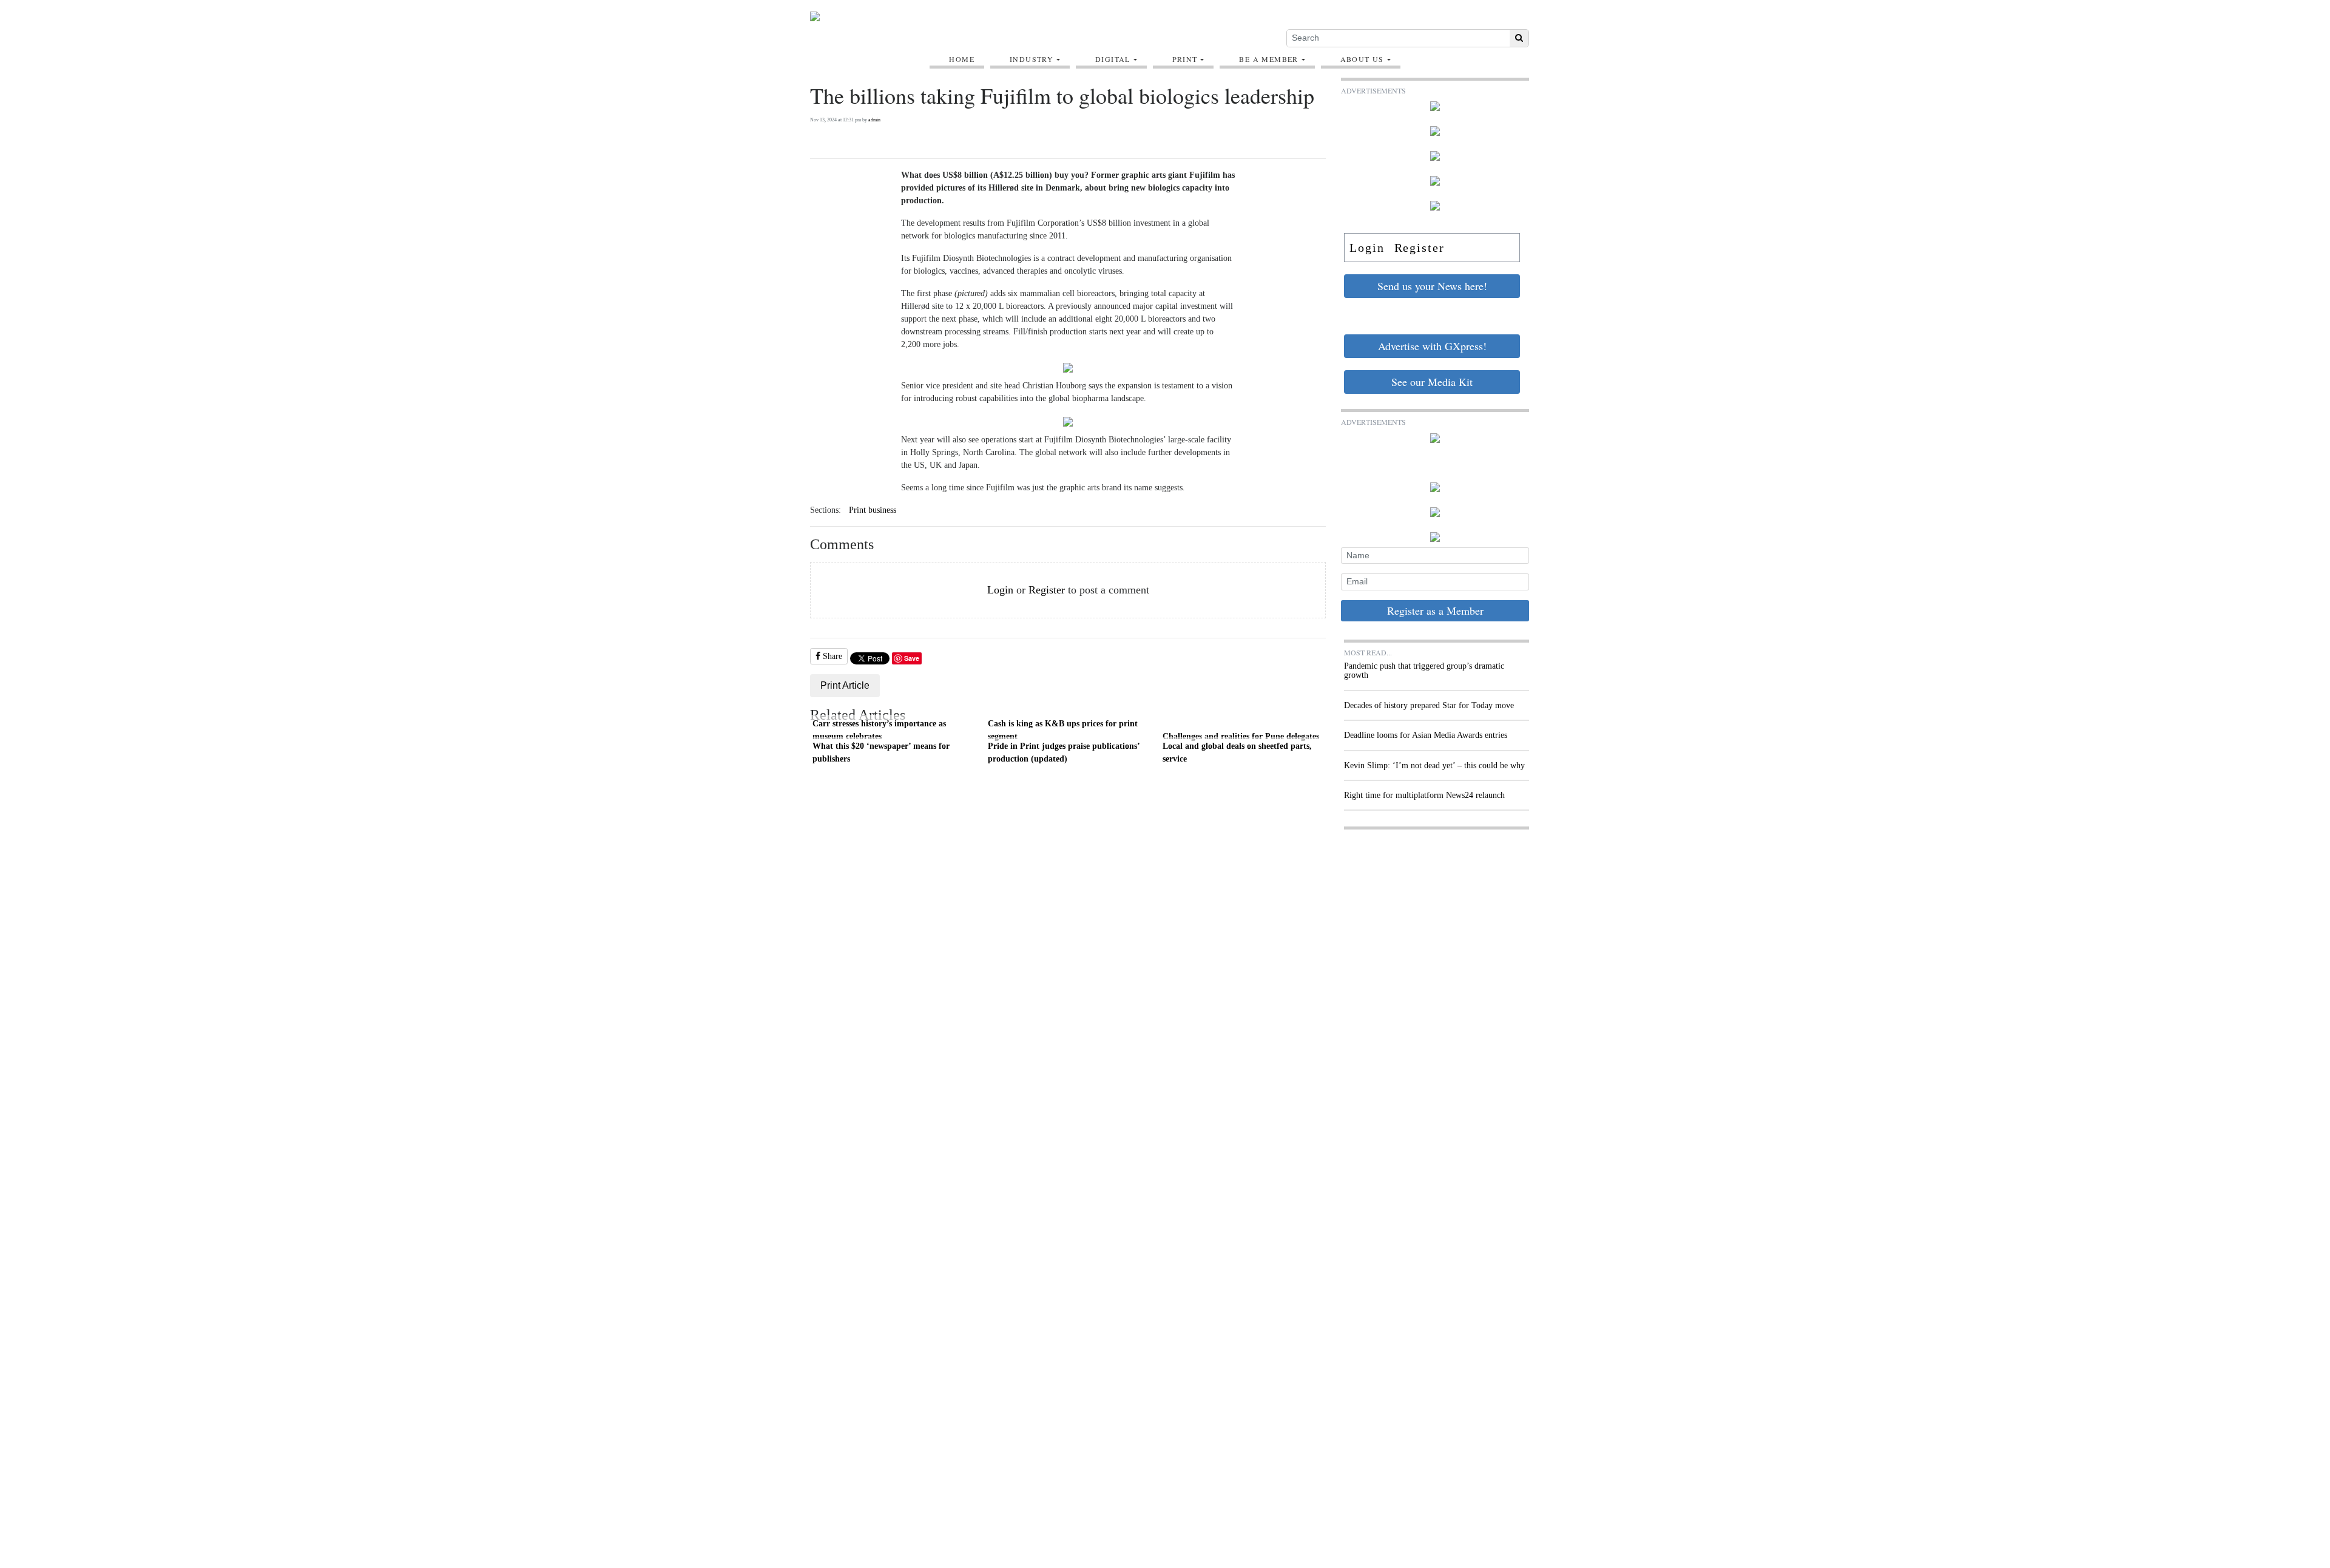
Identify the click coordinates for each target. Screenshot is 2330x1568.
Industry (1032, 59)
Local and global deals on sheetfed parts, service (1237, 752)
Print (1185, 59)
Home (962, 59)
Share (831, 656)
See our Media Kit (1432, 382)
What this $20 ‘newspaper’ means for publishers (881, 752)
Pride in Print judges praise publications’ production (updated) (1064, 752)
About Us (1362, 59)
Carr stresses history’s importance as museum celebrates (879, 730)
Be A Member (1268, 59)
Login (1000, 590)
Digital (1113, 59)
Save (912, 658)
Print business (873, 510)
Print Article (845, 685)
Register (1047, 590)
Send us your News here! (1432, 286)
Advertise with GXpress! (1432, 346)
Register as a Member (1435, 610)
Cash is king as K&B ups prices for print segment (1063, 730)
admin (874, 120)
